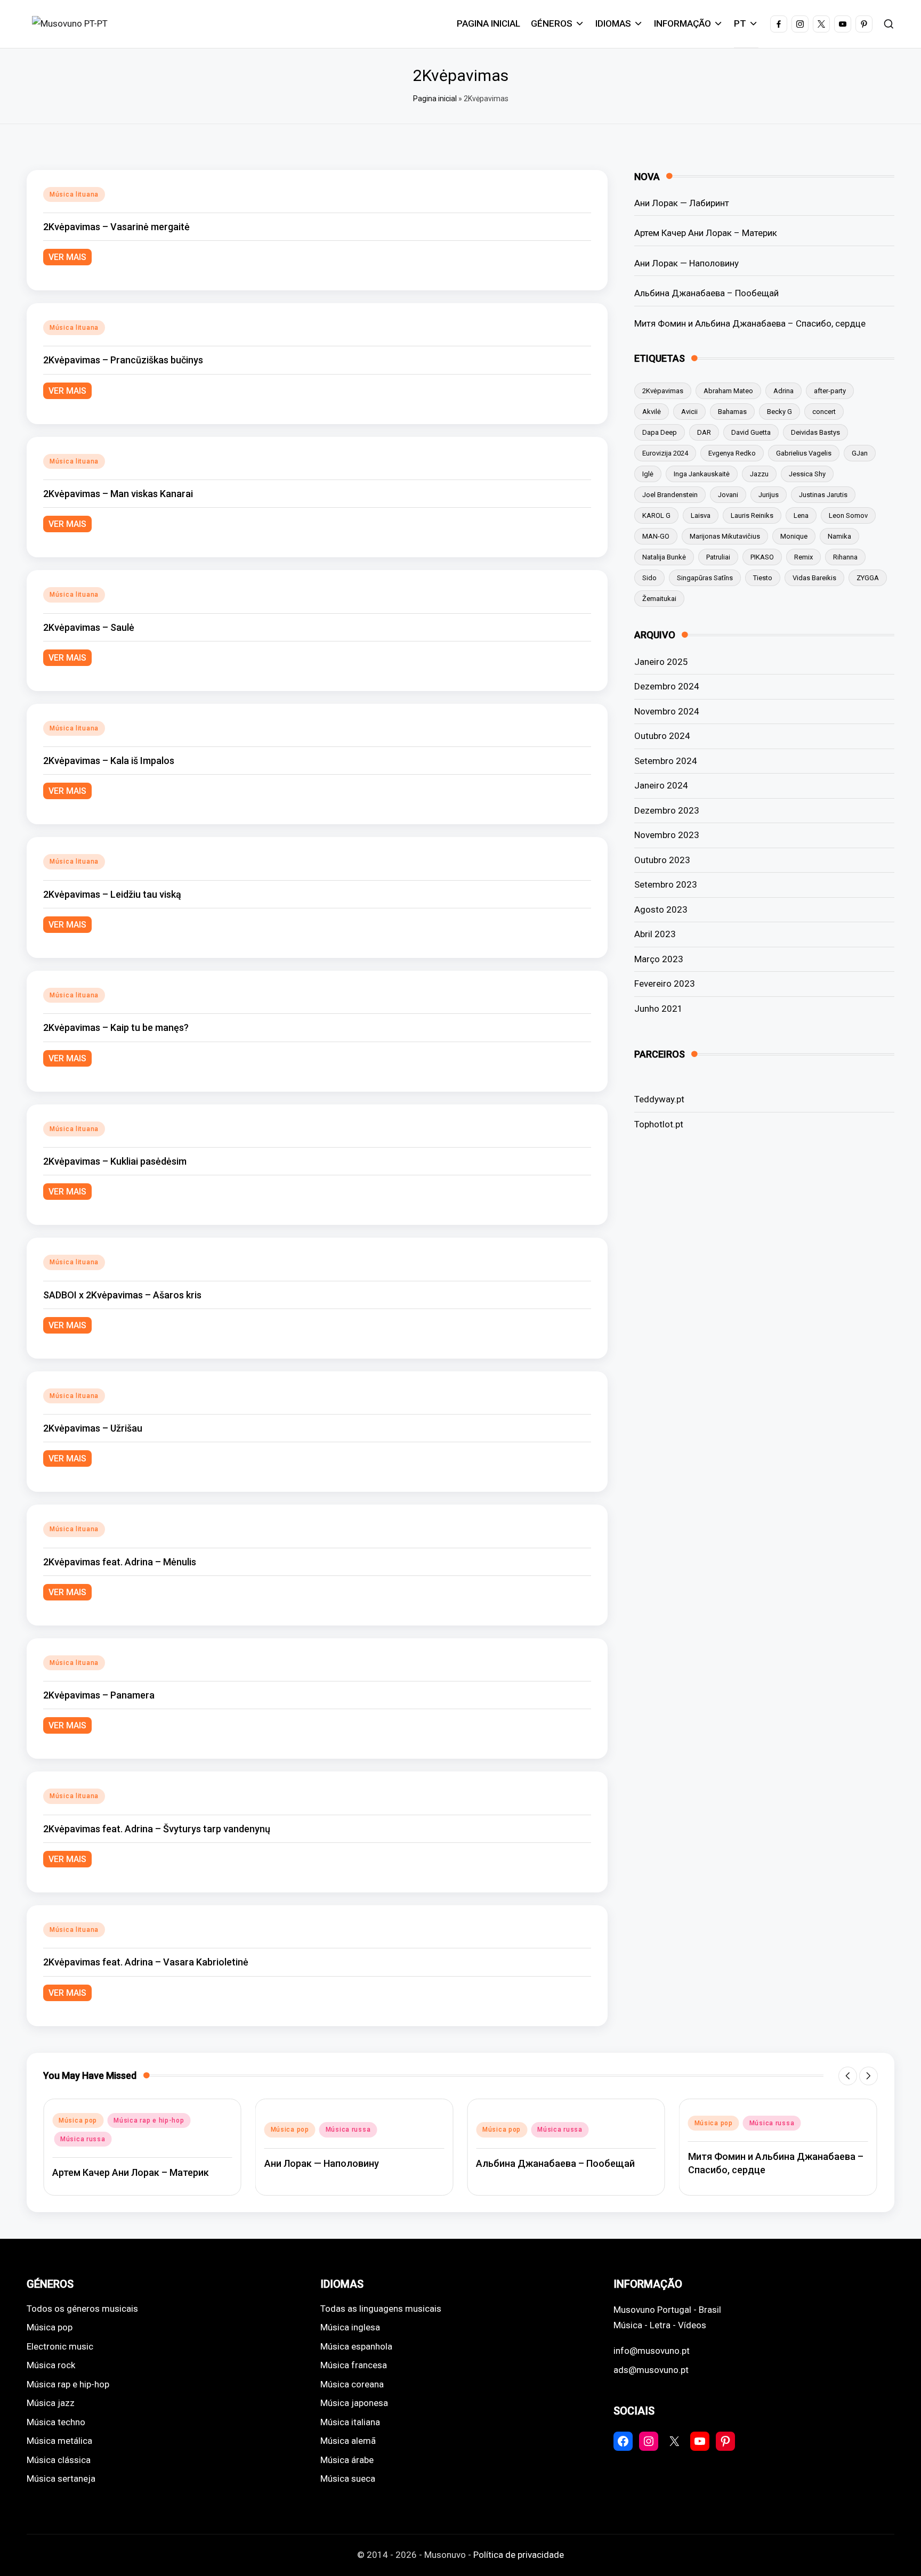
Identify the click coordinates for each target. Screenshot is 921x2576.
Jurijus (769, 495)
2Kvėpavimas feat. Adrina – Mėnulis (120, 1562)
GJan (860, 453)
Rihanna (845, 557)
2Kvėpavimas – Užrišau (93, 1428)
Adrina (783, 391)
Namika (839, 536)
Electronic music (60, 2346)
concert (824, 412)
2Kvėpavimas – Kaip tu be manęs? (116, 1027)
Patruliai (718, 557)
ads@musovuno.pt (651, 2370)
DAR (704, 432)
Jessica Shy (807, 474)
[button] (848, 2076)
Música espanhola (356, 2346)
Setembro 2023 (666, 884)
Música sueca (348, 2479)
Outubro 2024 (662, 736)
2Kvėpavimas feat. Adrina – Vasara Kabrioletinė (146, 1962)
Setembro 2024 (666, 761)
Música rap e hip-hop (149, 2120)
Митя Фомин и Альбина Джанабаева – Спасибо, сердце (750, 323)
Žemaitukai (659, 599)
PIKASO (762, 557)
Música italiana (350, 2422)
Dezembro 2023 (667, 810)
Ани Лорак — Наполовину (686, 263)
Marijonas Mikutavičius (725, 536)
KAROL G (656, 515)
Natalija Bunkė (664, 557)
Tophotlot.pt (659, 1124)
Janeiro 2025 (661, 662)
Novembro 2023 (667, 835)
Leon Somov (848, 515)
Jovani (728, 495)
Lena (801, 515)
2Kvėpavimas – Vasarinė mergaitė (116, 227)
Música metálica (59, 2441)
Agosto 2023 (661, 909)
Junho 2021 (659, 1009)
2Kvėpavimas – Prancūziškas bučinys (123, 360)
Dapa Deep (660, 432)
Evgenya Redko (732, 453)
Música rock (51, 2365)
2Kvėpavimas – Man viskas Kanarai (118, 494)
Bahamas (732, 412)
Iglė (648, 474)
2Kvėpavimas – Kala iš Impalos (109, 761)
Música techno (56, 2422)
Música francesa (354, 2365)
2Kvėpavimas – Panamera (99, 1695)
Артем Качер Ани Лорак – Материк (706, 233)
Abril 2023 (655, 934)
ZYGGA (868, 578)
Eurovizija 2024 (665, 453)
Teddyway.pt (659, 1099)
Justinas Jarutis (823, 495)
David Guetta (751, 432)
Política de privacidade (519, 2555)
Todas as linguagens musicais (381, 2309)
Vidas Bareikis (814, 578)
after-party (830, 391)
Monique (794, 536)
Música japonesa (354, 2403)
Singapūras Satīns (705, 578)
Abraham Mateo (728, 391)
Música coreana (352, 2384)
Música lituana (74, 194)
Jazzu (759, 474)
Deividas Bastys (815, 432)
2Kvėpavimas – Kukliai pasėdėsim (115, 1161)
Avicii (689, 412)
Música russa (83, 2139)
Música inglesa (350, 2327)
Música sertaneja (61, 2479)
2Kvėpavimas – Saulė (89, 627)
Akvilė (652, 412)
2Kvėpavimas (663, 391)
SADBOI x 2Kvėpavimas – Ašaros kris (122, 1295)
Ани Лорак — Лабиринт (682, 203)
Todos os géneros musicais (82, 2309)
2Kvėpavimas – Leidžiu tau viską (112, 894)
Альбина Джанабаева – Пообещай (706, 293)
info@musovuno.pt (652, 2351)
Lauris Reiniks (752, 515)
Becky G (779, 412)
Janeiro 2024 (661, 785)
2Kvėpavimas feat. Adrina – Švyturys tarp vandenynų (157, 1829)
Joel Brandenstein (670, 495)
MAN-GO (656, 536)
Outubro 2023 (662, 860)
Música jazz (51, 2403)
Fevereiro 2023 (665, 984)
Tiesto (763, 578)
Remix (803, 557)
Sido (649, 578)
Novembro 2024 (667, 711)
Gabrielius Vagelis (804, 453)
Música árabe (347, 2460)
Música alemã (348, 2441)
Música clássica (59, 2460)
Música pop (78, 2120)
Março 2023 (659, 959)
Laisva (701, 515)
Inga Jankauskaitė (702, 474)
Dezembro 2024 (667, 686)
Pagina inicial (435, 99)
